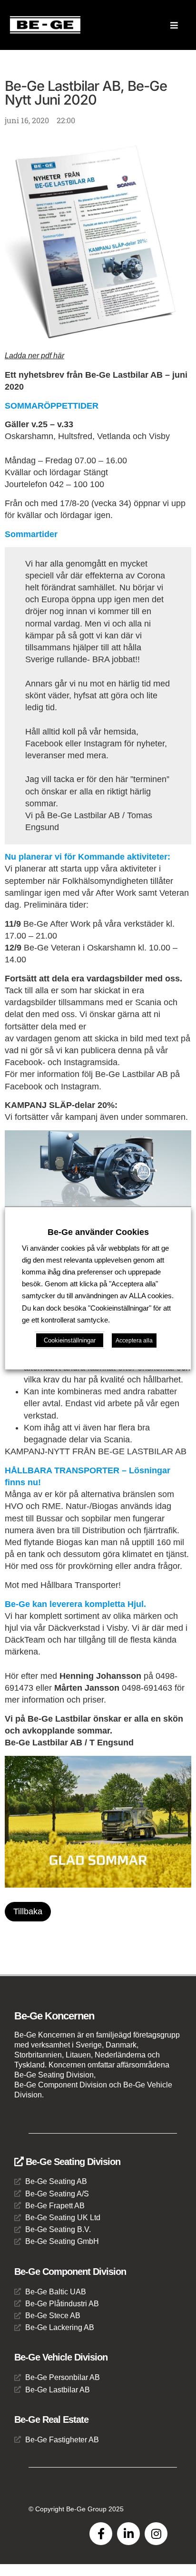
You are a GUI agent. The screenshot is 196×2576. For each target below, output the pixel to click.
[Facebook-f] (101, 2534)
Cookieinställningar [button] (70, 1340)
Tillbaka (28, 1911)
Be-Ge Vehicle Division (61, 2357)
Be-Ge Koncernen (54, 2016)
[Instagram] (156, 2534)
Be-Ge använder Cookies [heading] (98, 1232)
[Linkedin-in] (128, 2534)
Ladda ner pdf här (34, 356)
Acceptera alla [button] (134, 1341)
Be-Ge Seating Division (72, 2162)
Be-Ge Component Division (70, 2272)
